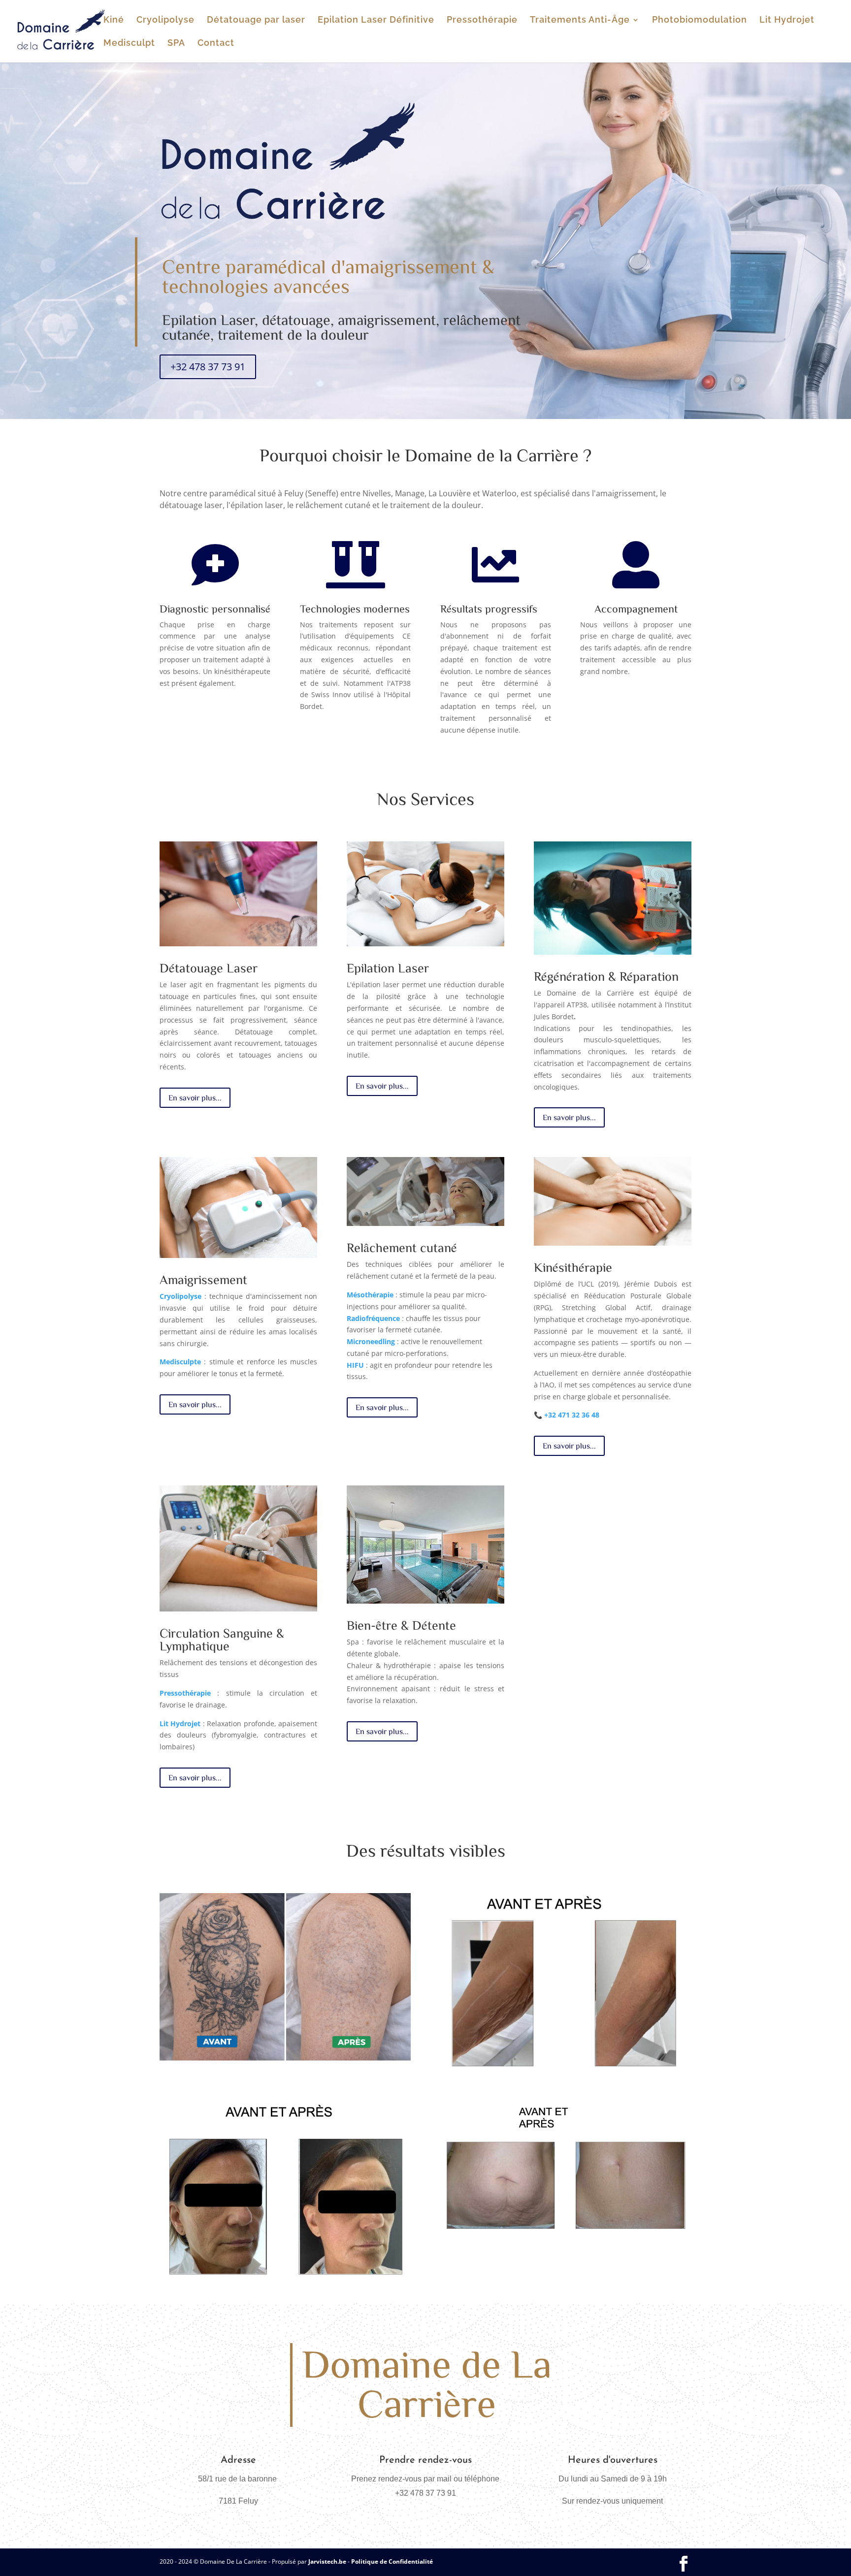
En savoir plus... (195, 1097)
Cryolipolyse (165, 20)
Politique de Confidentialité (392, 2561)
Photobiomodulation (700, 20)
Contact (216, 44)
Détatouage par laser (256, 20)
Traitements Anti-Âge (580, 20)
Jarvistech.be (327, 2561)
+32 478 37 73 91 (208, 367)
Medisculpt (129, 44)
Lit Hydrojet (787, 20)
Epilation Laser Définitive (376, 20)
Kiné (114, 20)
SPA (176, 44)
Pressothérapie (482, 20)
